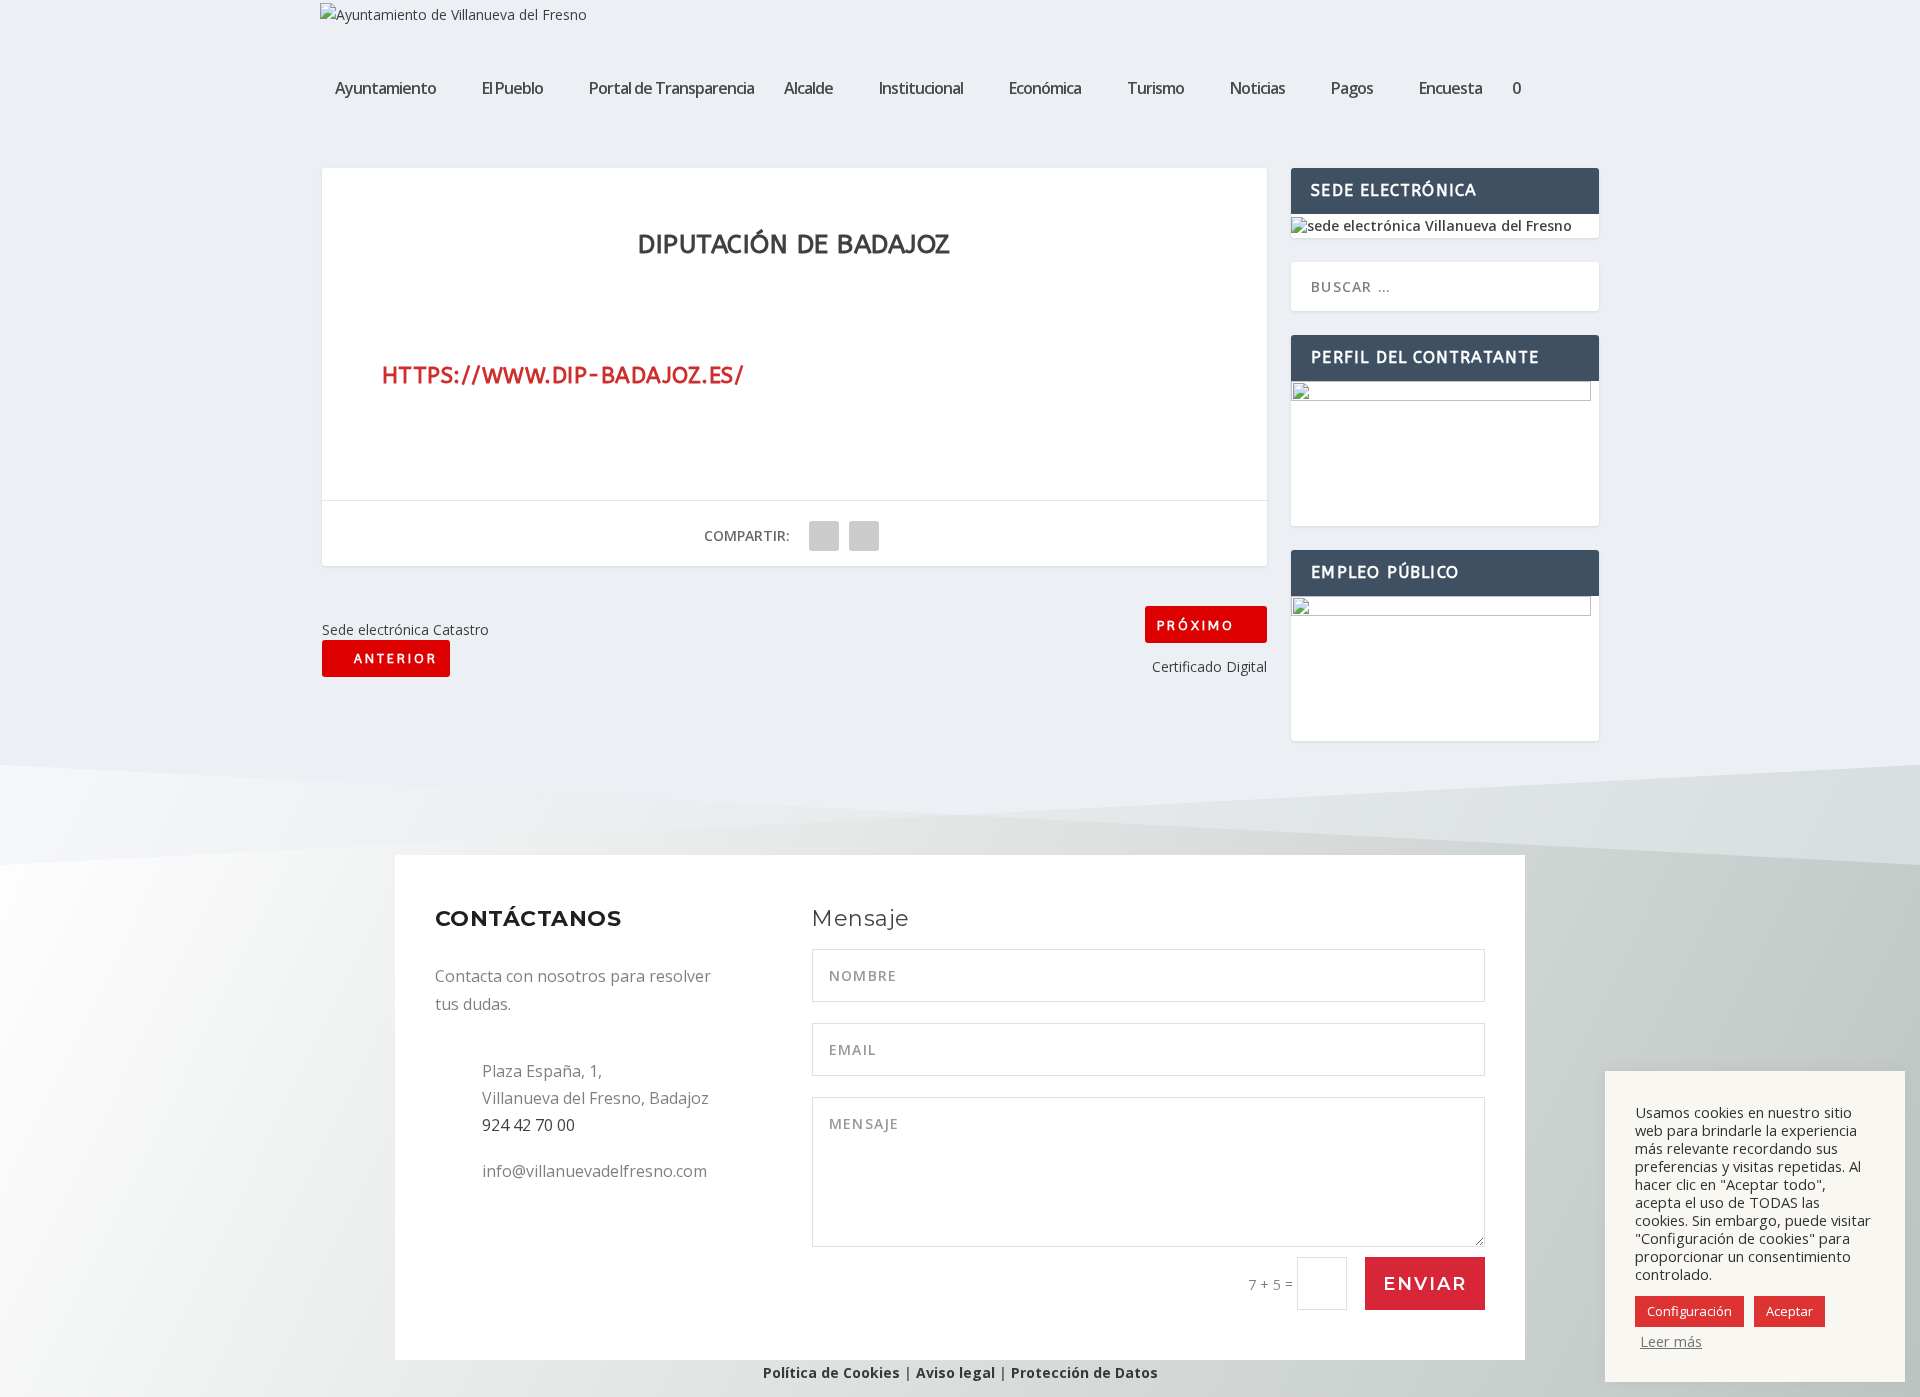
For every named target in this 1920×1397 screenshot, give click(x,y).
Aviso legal (955, 1372)
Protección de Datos (1084, 1372)
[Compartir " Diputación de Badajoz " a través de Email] (864, 536)
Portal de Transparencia (671, 89)
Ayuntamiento (385, 89)
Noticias (1257, 89)
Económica (1045, 89)
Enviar (1425, 1284)
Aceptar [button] (1789, 1311)
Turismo (1155, 89)
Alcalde (808, 89)
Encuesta (1450, 89)
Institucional (921, 89)
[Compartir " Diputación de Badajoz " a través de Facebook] (824, 536)
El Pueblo (512, 89)
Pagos (1352, 89)
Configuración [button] (1689, 1311)
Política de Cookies (831, 1372)
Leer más (1671, 1341)
